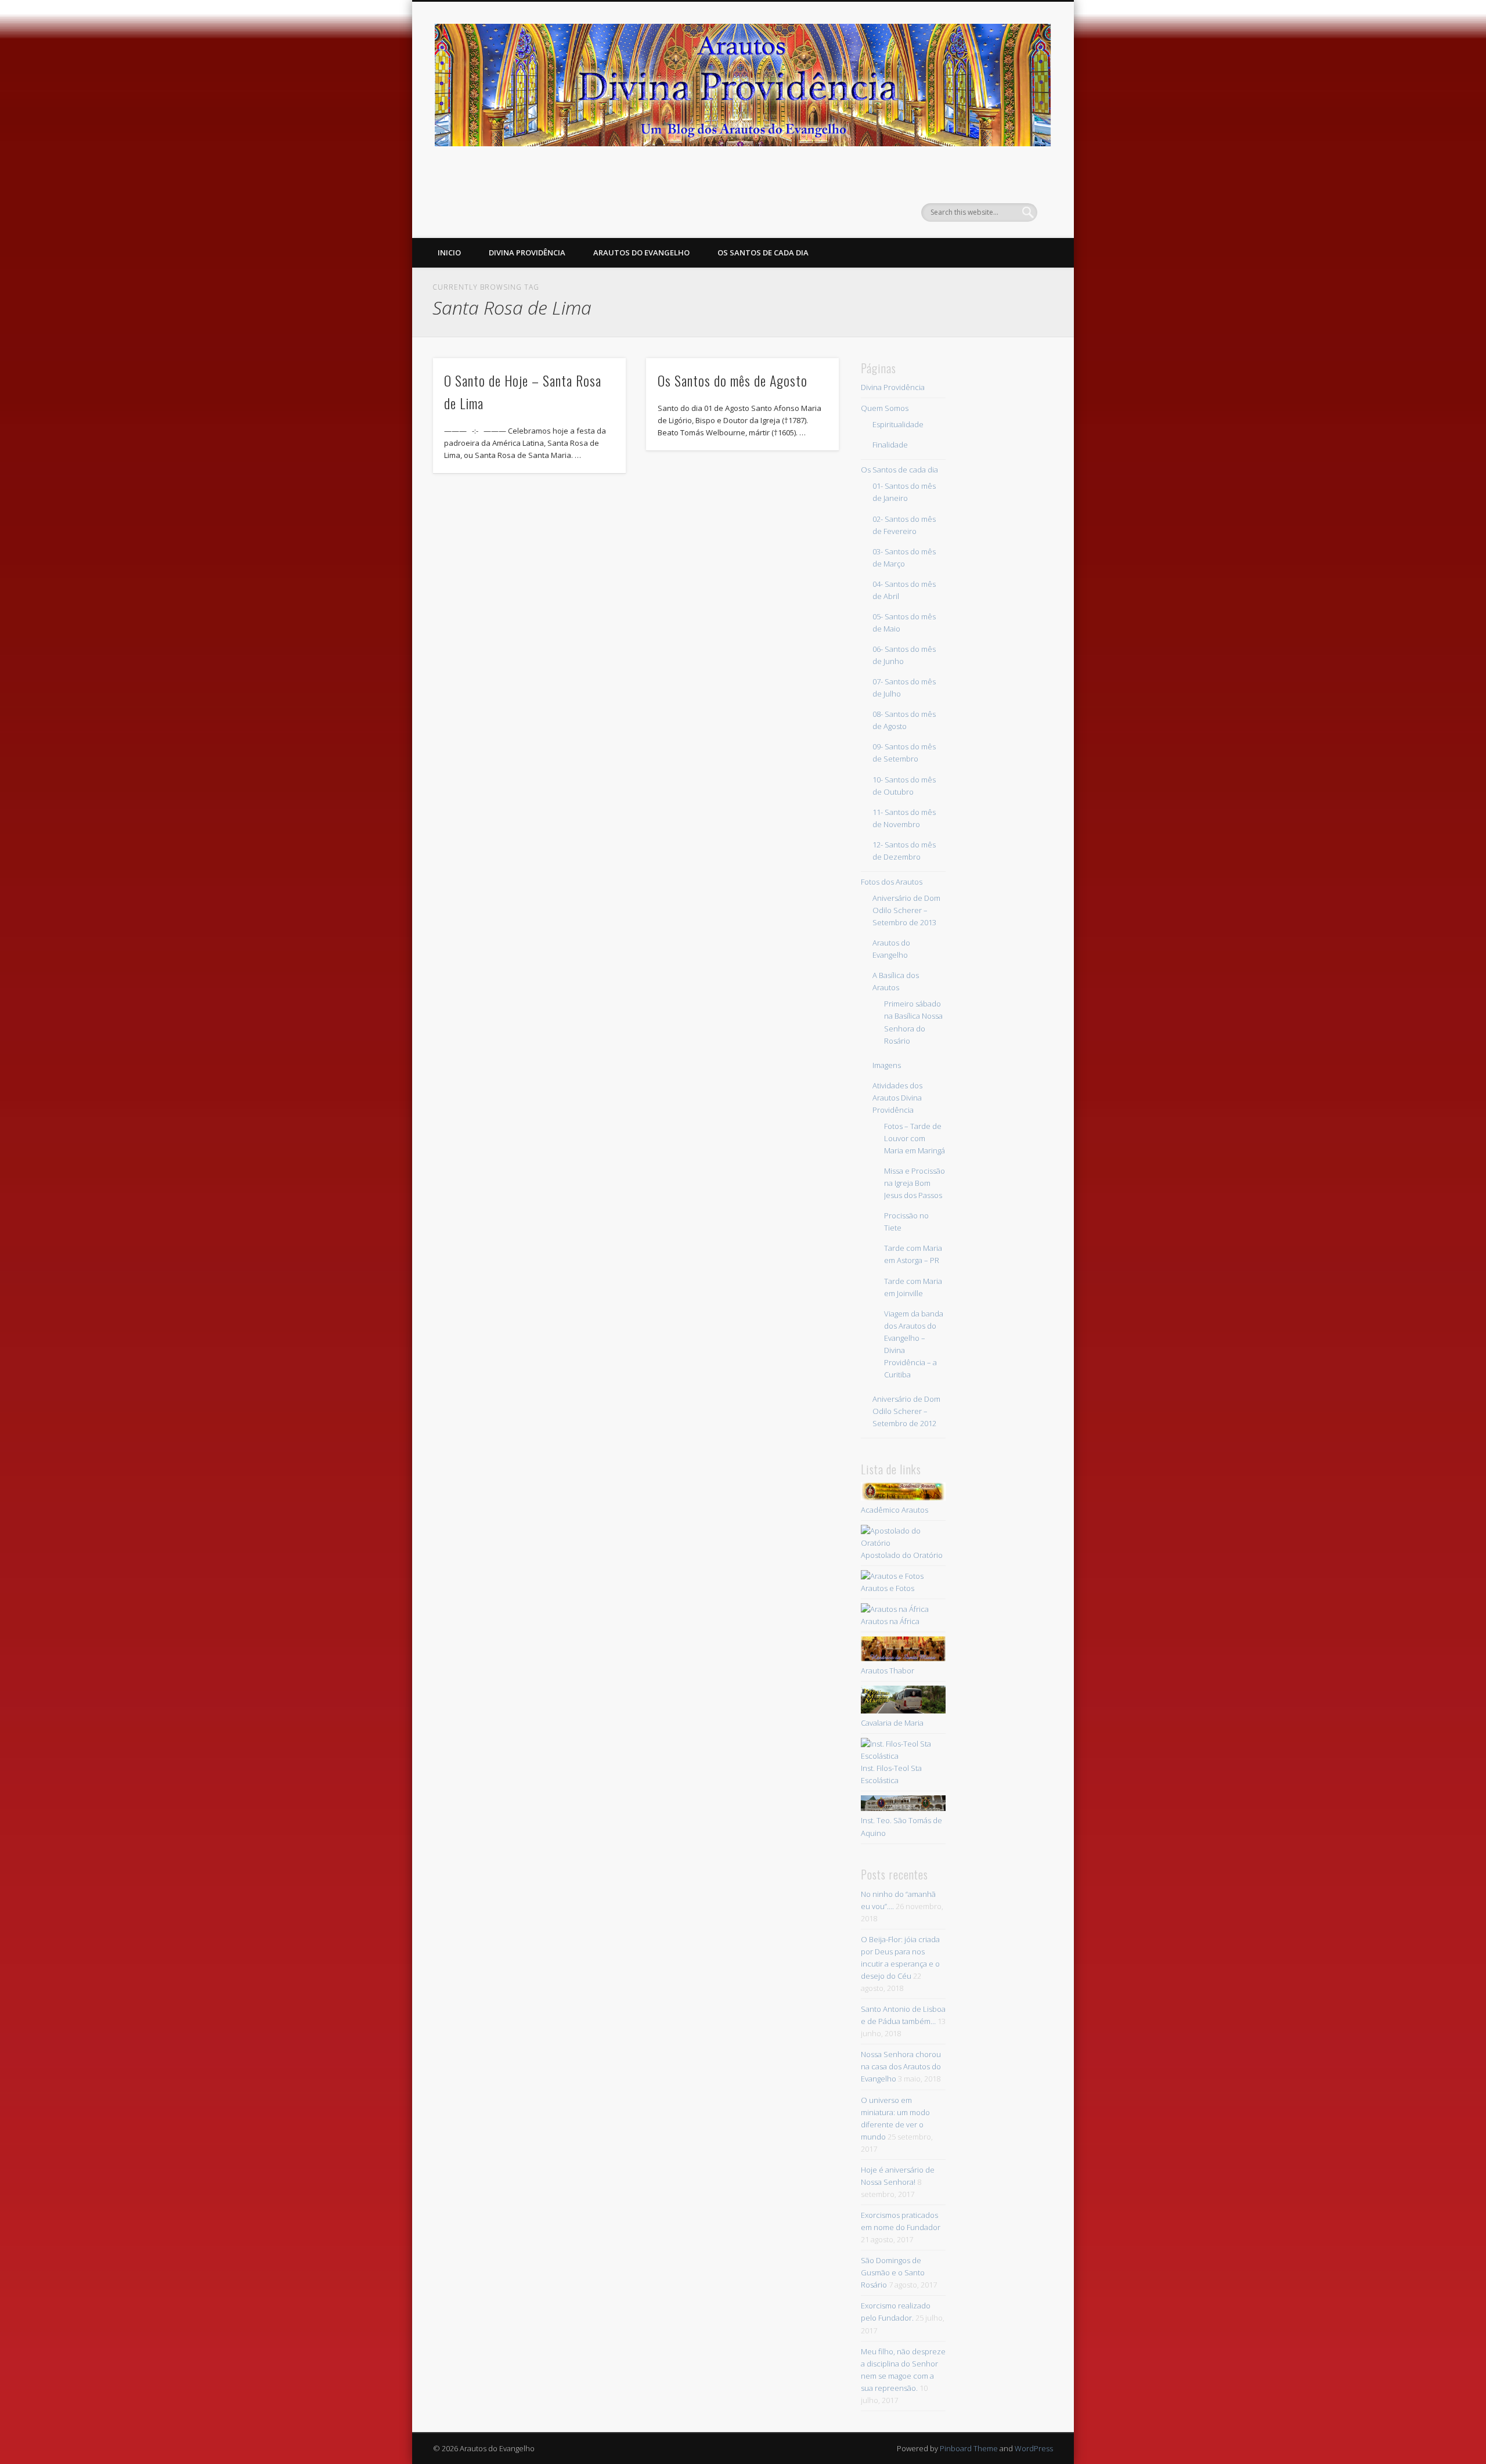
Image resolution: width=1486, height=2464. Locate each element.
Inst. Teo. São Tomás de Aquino (901, 1826)
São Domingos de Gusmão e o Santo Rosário (893, 2272)
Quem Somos (885, 408)
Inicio (449, 252)
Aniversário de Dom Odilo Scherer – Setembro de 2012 (906, 1411)
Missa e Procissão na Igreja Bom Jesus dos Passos (915, 1183)
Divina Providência (527, 252)
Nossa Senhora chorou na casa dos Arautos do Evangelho (901, 2066)
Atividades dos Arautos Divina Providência (897, 1098)
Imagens (887, 1065)
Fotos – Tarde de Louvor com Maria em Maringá (915, 1138)
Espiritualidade (898, 424)
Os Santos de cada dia (763, 252)
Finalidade (890, 445)
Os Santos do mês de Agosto (733, 380)
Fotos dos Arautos (892, 882)
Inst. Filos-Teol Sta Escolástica (891, 1774)
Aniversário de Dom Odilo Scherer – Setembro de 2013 (906, 910)
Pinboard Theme (969, 2448)
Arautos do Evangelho (641, 252)
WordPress (1034, 2448)
